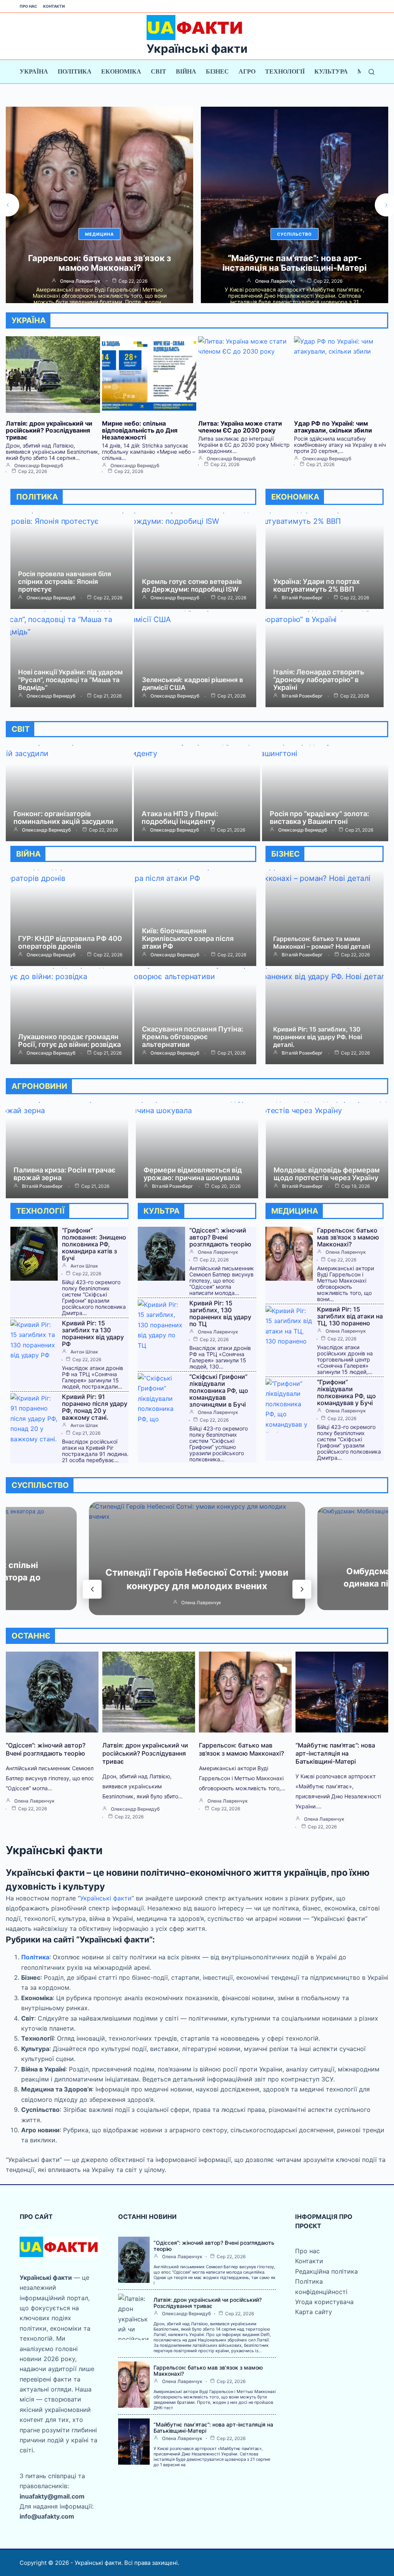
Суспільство (99, 234)
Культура (331, 71)
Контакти (54, 6)
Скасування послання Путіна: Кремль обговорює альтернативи (193, 1037)
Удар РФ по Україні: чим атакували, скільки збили (333, 427)
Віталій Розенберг (275, 281)
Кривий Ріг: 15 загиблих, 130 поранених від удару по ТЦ (220, 1313)
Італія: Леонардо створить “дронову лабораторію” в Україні (319, 680)
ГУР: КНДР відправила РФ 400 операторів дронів (70, 942)
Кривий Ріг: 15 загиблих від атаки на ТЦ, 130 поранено (350, 1316)
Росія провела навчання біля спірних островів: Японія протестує (65, 582)
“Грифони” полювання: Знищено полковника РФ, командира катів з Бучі (94, 1244)
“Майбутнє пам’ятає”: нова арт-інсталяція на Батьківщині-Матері (99, 263)
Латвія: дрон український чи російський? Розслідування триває (49, 430)
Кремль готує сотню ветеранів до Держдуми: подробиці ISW (192, 585)
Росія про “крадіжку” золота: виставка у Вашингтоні (319, 818)
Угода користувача (324, 2302)
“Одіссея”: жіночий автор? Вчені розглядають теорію (220, 1237)
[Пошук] (371, 72)
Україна (34, 71)
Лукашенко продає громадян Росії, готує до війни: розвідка (69, 1041)
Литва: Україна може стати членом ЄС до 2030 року (240, 427)
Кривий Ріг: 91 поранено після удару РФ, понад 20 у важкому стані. (95, 1407)
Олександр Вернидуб (39, 466)
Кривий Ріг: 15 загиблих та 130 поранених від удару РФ (93, 1333)
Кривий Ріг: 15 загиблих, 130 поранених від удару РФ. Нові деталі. (318, 1037)
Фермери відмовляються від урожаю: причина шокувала (193, 1174)
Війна (186, 71)
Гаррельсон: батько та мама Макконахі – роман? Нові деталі (322, 943)
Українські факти (197, 49)
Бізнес (217, 71)
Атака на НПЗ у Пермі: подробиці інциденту (180, 818)
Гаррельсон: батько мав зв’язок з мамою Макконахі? (348, 1237)
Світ (159, 71)
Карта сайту (314, 2312)
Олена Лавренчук (80, 281)
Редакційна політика (326, 2271)
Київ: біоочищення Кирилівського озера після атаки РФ (188, 938)
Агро (247, 71)
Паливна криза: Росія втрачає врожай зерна (64, 1174)
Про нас (28, 6)
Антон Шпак (84, 1266)
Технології (285, 71)
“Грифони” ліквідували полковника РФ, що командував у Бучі (346, 1392)
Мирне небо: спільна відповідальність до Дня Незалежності (140, 430)
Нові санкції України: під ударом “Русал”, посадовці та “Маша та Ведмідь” (70, 680)
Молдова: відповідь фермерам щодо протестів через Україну (327, 1174)
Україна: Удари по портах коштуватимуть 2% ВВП (295, 263)
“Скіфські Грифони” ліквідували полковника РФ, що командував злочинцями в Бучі (219, 1390)
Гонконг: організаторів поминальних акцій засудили (63, 818)
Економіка (121, 71)
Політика (75, 71)
